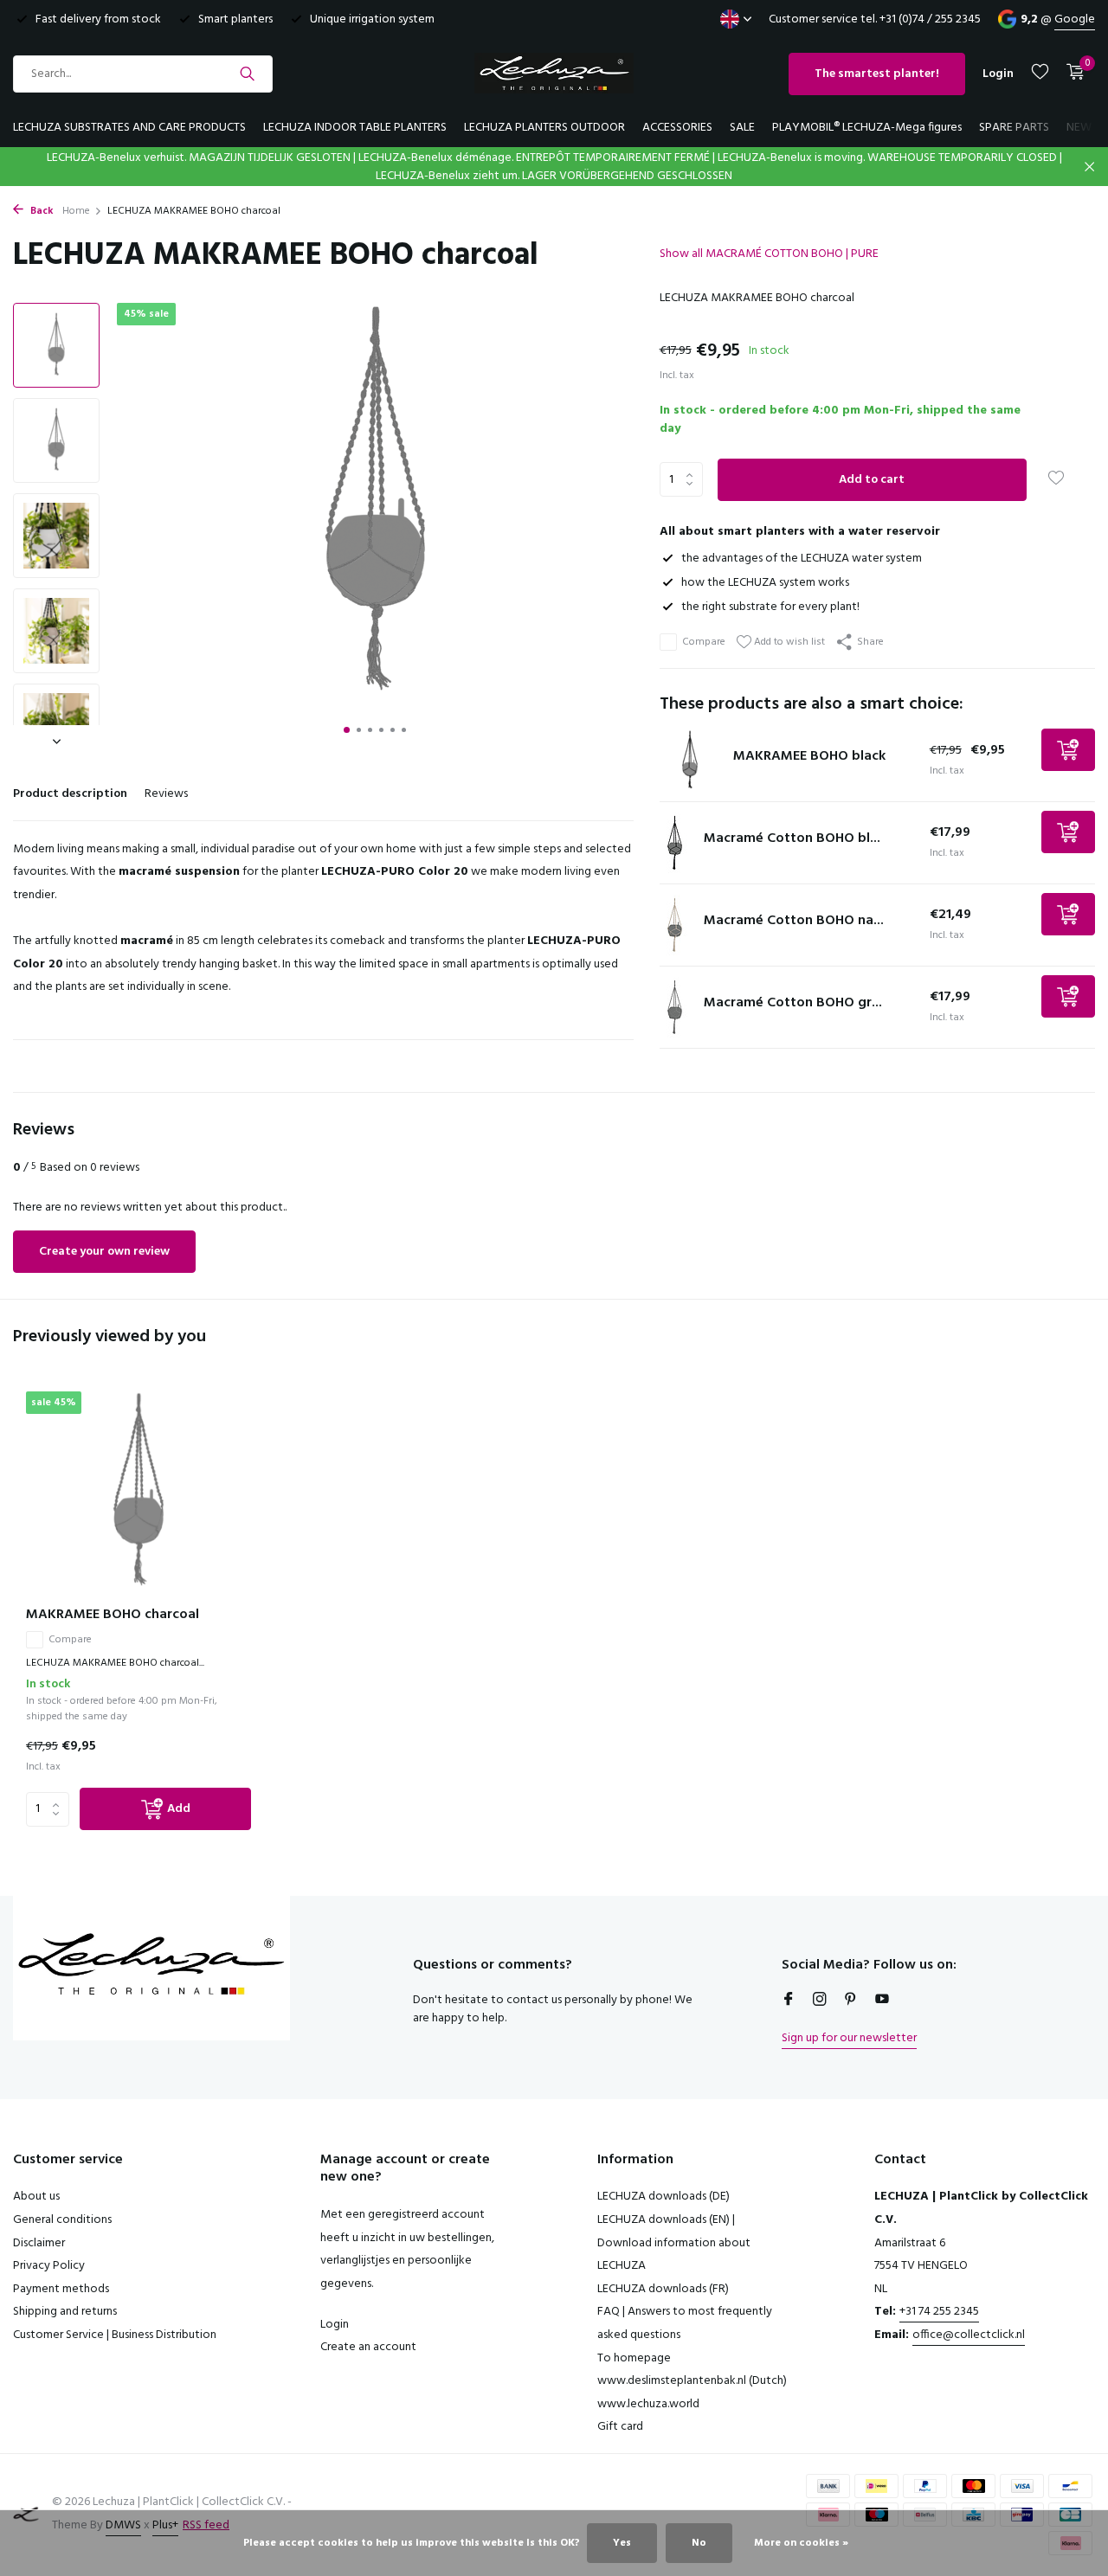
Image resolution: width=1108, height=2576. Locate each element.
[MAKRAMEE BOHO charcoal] (138, 1492)
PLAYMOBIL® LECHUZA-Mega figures (867, 128)
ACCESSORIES (677, 128)
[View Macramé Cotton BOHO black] (675, 843)
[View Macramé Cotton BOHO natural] (675, 925)
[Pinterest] (851, 2001)
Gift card (620, 2427)
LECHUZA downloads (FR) (663, 2289)
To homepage (634, 2358)
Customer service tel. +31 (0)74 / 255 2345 (875, 19)
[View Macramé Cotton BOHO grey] (675, 1007)
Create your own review (104, 1252)
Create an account (368, 2347)
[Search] (247, 74)
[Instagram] (820, 2001)
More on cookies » (801, 2543)
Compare (704, 642)
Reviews (166, 794)
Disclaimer (39, 2243)
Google (1075, 19)
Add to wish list (788, 642)
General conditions (62, 2220)
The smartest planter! (877, 74)
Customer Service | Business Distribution (115, 2335)
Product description (70, 794)
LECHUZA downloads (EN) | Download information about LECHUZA (674, 2243)
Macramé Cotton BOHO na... (794, 921)
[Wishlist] (1040, 74)
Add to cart (872, 480)
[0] (1071, 74)
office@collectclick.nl (969, 2335)
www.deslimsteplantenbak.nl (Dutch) (692, 2381)
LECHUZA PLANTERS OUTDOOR (544, 128)
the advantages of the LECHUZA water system (802, 559)
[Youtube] (882, 2001)
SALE (742, 128)
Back (41, 211)
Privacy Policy (49, 2266)
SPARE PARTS (1014, 128)
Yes (622, 2543)
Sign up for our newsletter (849, 2038)
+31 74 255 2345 (939, 2312)
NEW (1079, 128)
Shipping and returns (65, 2312)
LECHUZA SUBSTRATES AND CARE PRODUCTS (129, 128)
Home (76, 211)
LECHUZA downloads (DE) (664, 2197)
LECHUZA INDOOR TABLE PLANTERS (355, 128)
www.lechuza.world (648, 2404)
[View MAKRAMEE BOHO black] (690, 761)
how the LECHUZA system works (765, 583)
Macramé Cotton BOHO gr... (793, 1003)
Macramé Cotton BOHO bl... (792, 838)
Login (335, 2325)
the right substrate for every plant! (770, 607)
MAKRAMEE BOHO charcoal (113, 1615)
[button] (347, 730)
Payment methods (61, 2289)
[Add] (1068, 750)
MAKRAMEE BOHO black (809, 756)
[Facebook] (789, 2001)
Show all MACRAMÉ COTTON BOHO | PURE (769, 254)
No (699, 2543)
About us (36, 2197)
